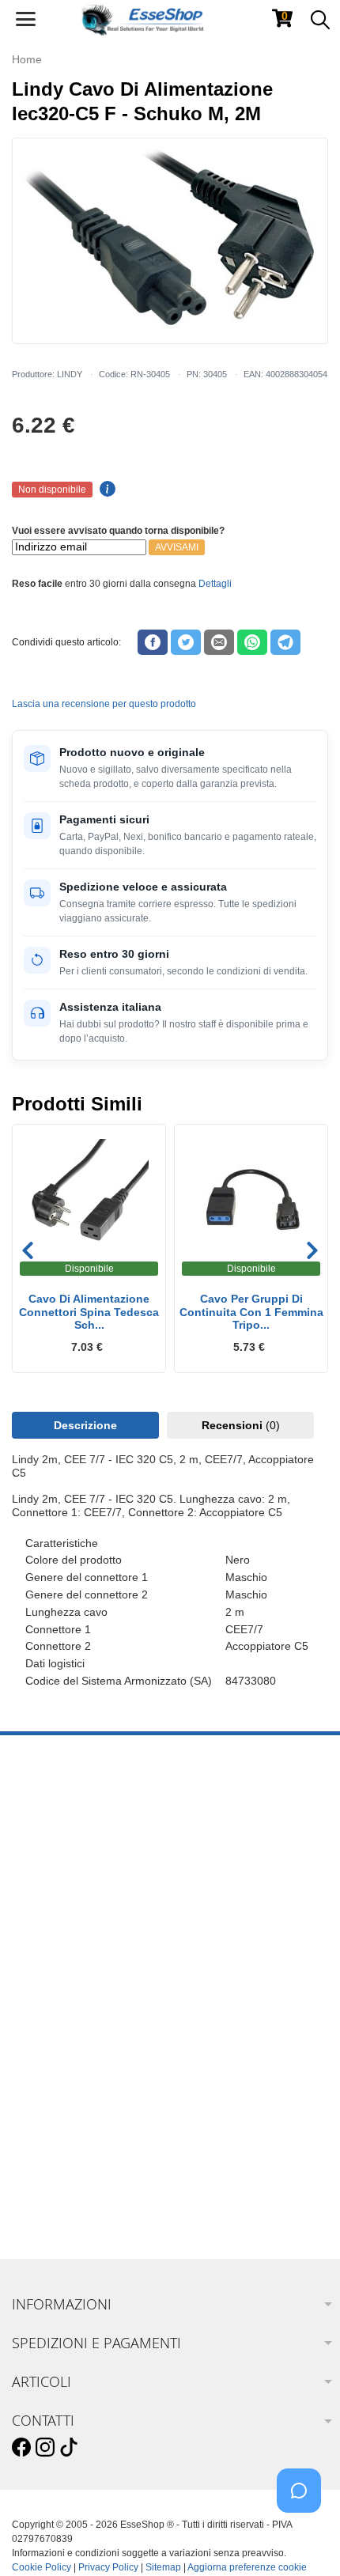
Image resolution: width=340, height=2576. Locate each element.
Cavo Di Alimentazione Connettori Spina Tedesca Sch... (89, 1312)
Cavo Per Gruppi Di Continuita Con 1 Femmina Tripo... (251, 1312)
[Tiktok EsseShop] (69, 2448)
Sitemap (163, 2567)
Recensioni (241, 1425)
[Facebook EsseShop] (21, 2448)
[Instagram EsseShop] (45, 2448)
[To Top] (304, 2539)
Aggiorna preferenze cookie (247, 2567)
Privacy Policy (108, 2567)
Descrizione (85, 1425)
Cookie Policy (42, 2567)
